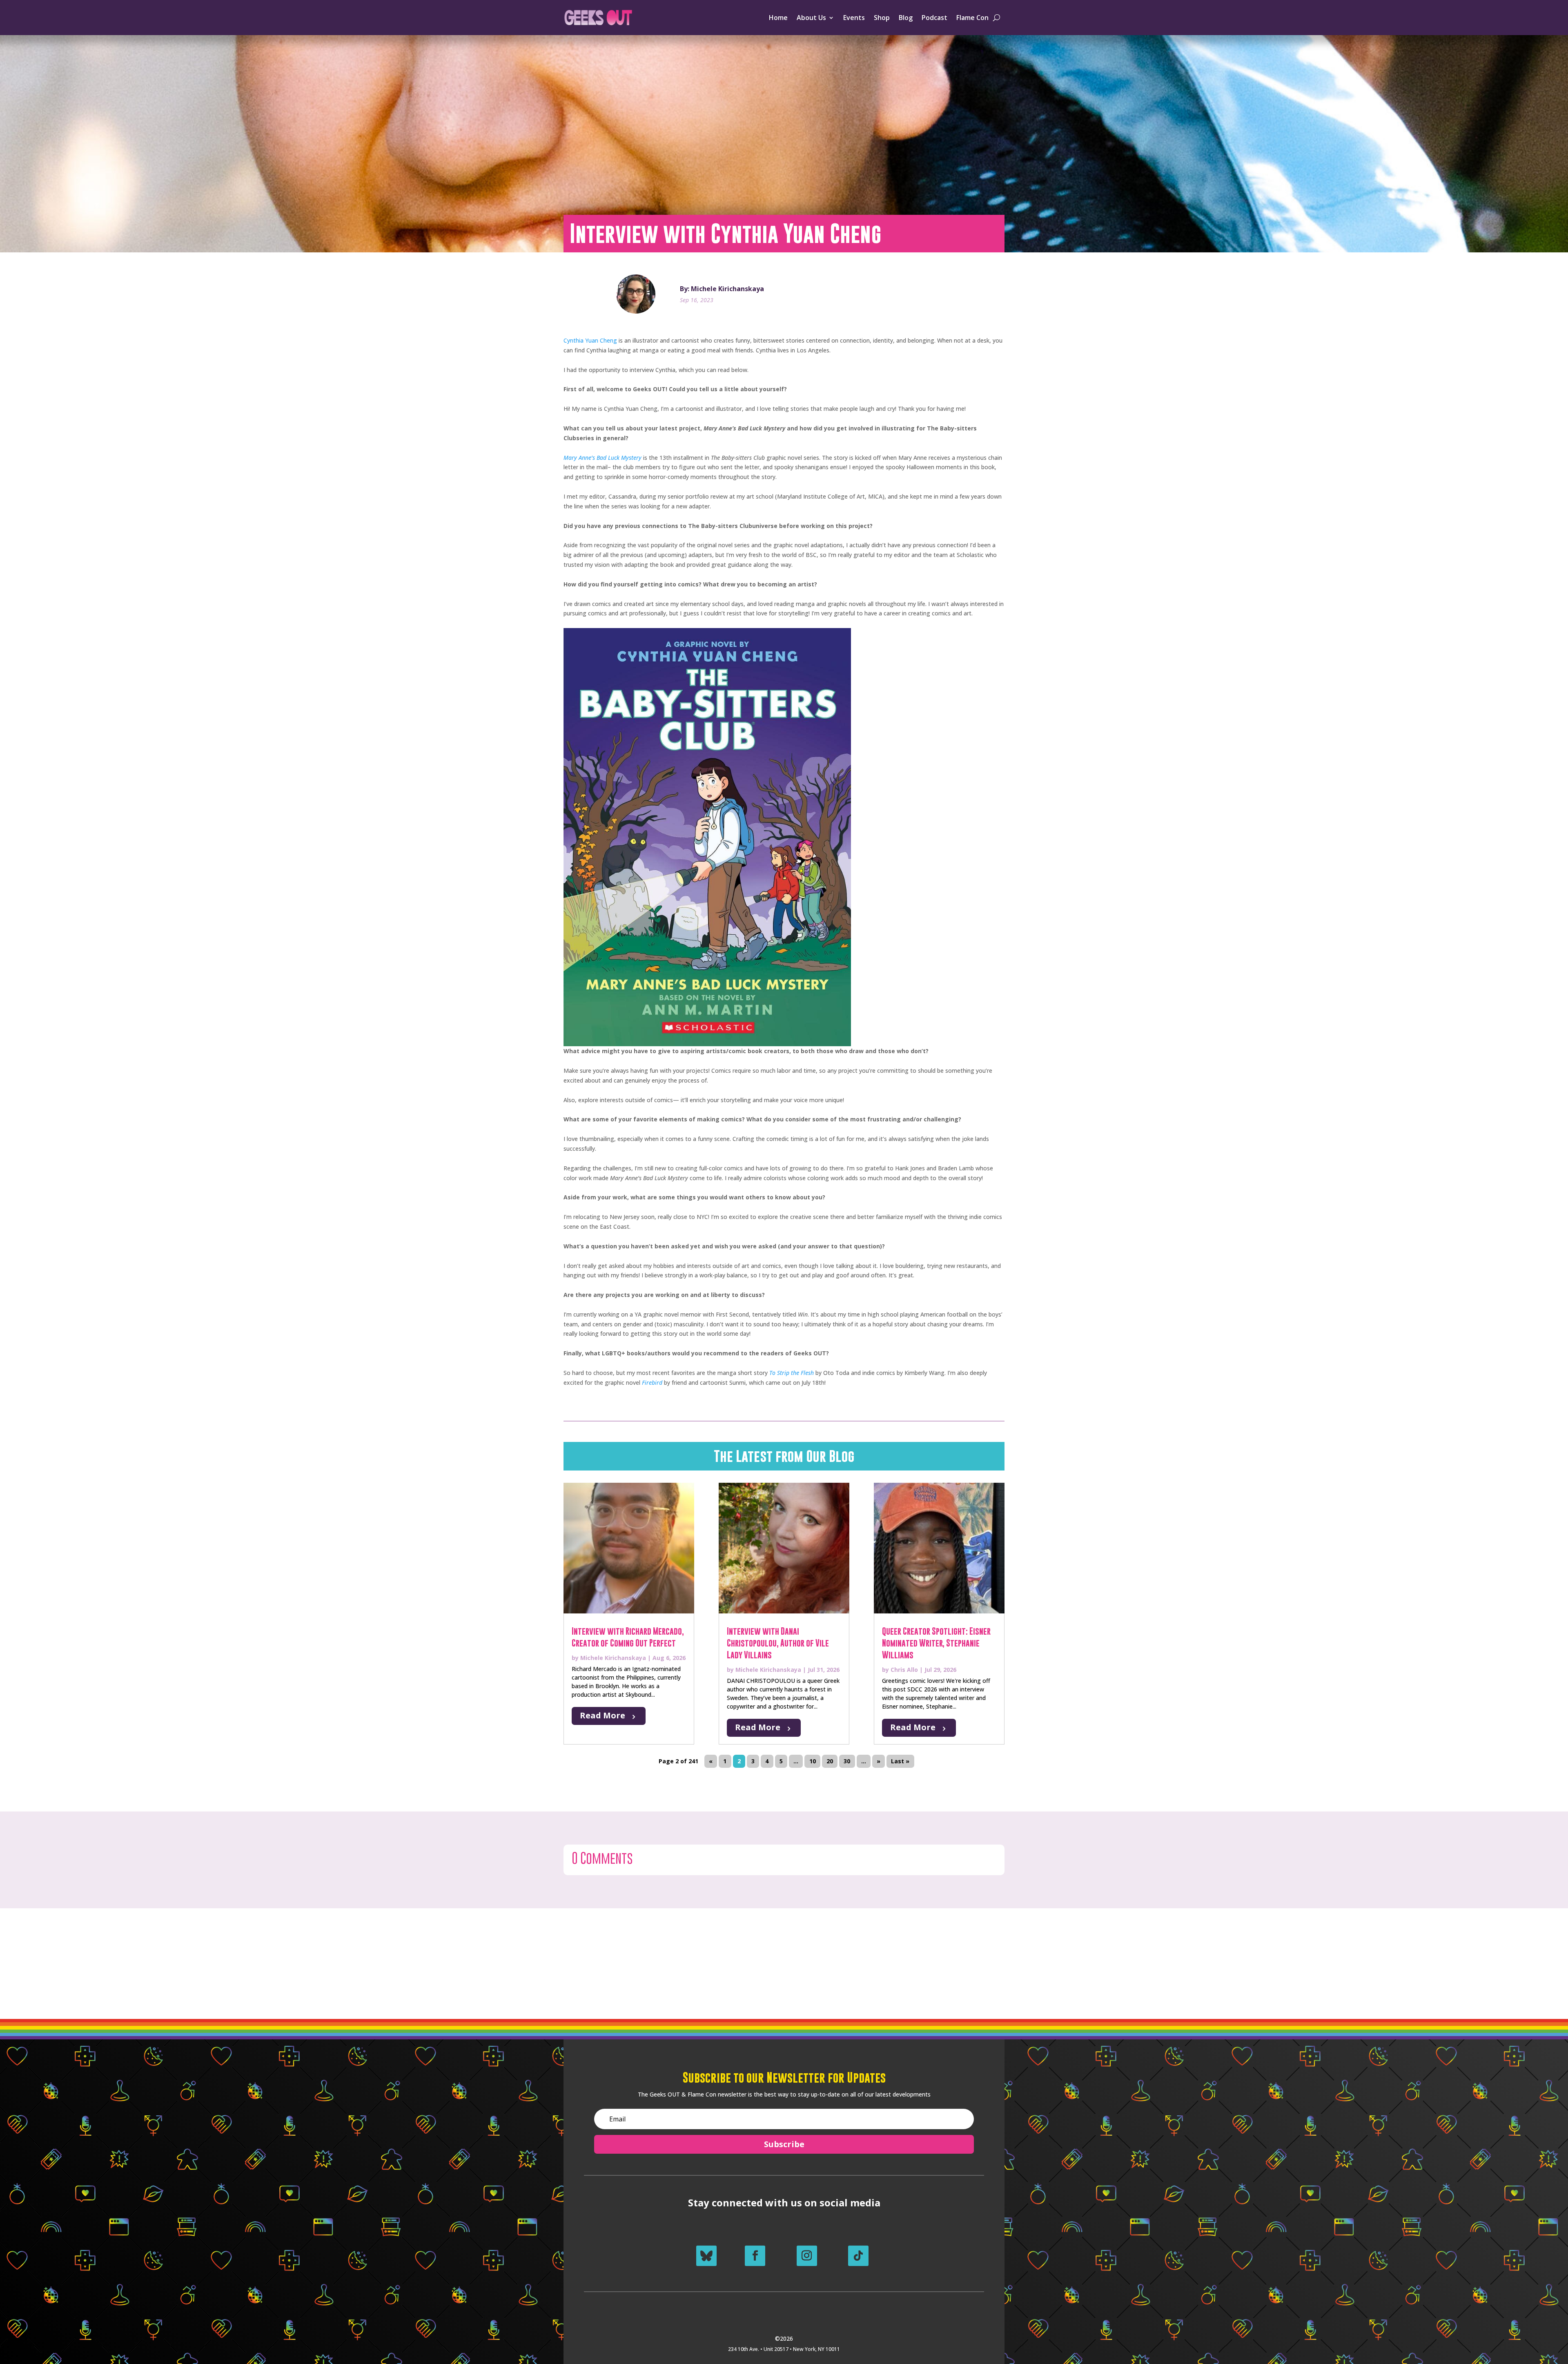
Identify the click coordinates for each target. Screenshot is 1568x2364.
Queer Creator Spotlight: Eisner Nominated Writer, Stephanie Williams (936, 1643)
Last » (900, 1761)
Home (778, 18)
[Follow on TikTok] (858, 2256)
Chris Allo (904, 1670)
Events (854, 18)
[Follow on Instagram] (807, 2256)
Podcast (934, 18)
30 (847, 1761)
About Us (811, 18)
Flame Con (972, 18)
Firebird (652, 1383)
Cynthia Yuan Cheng (590, 340)
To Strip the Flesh (792, 1373)
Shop (882, 18)
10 (813, 1761)
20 (830, 1761)
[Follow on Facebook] (755, 2256)
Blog (906, 18)
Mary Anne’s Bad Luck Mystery (602, 458)
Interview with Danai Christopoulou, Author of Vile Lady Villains (778, 1643)
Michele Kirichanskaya (613, 1658)
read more (602, 1715)
